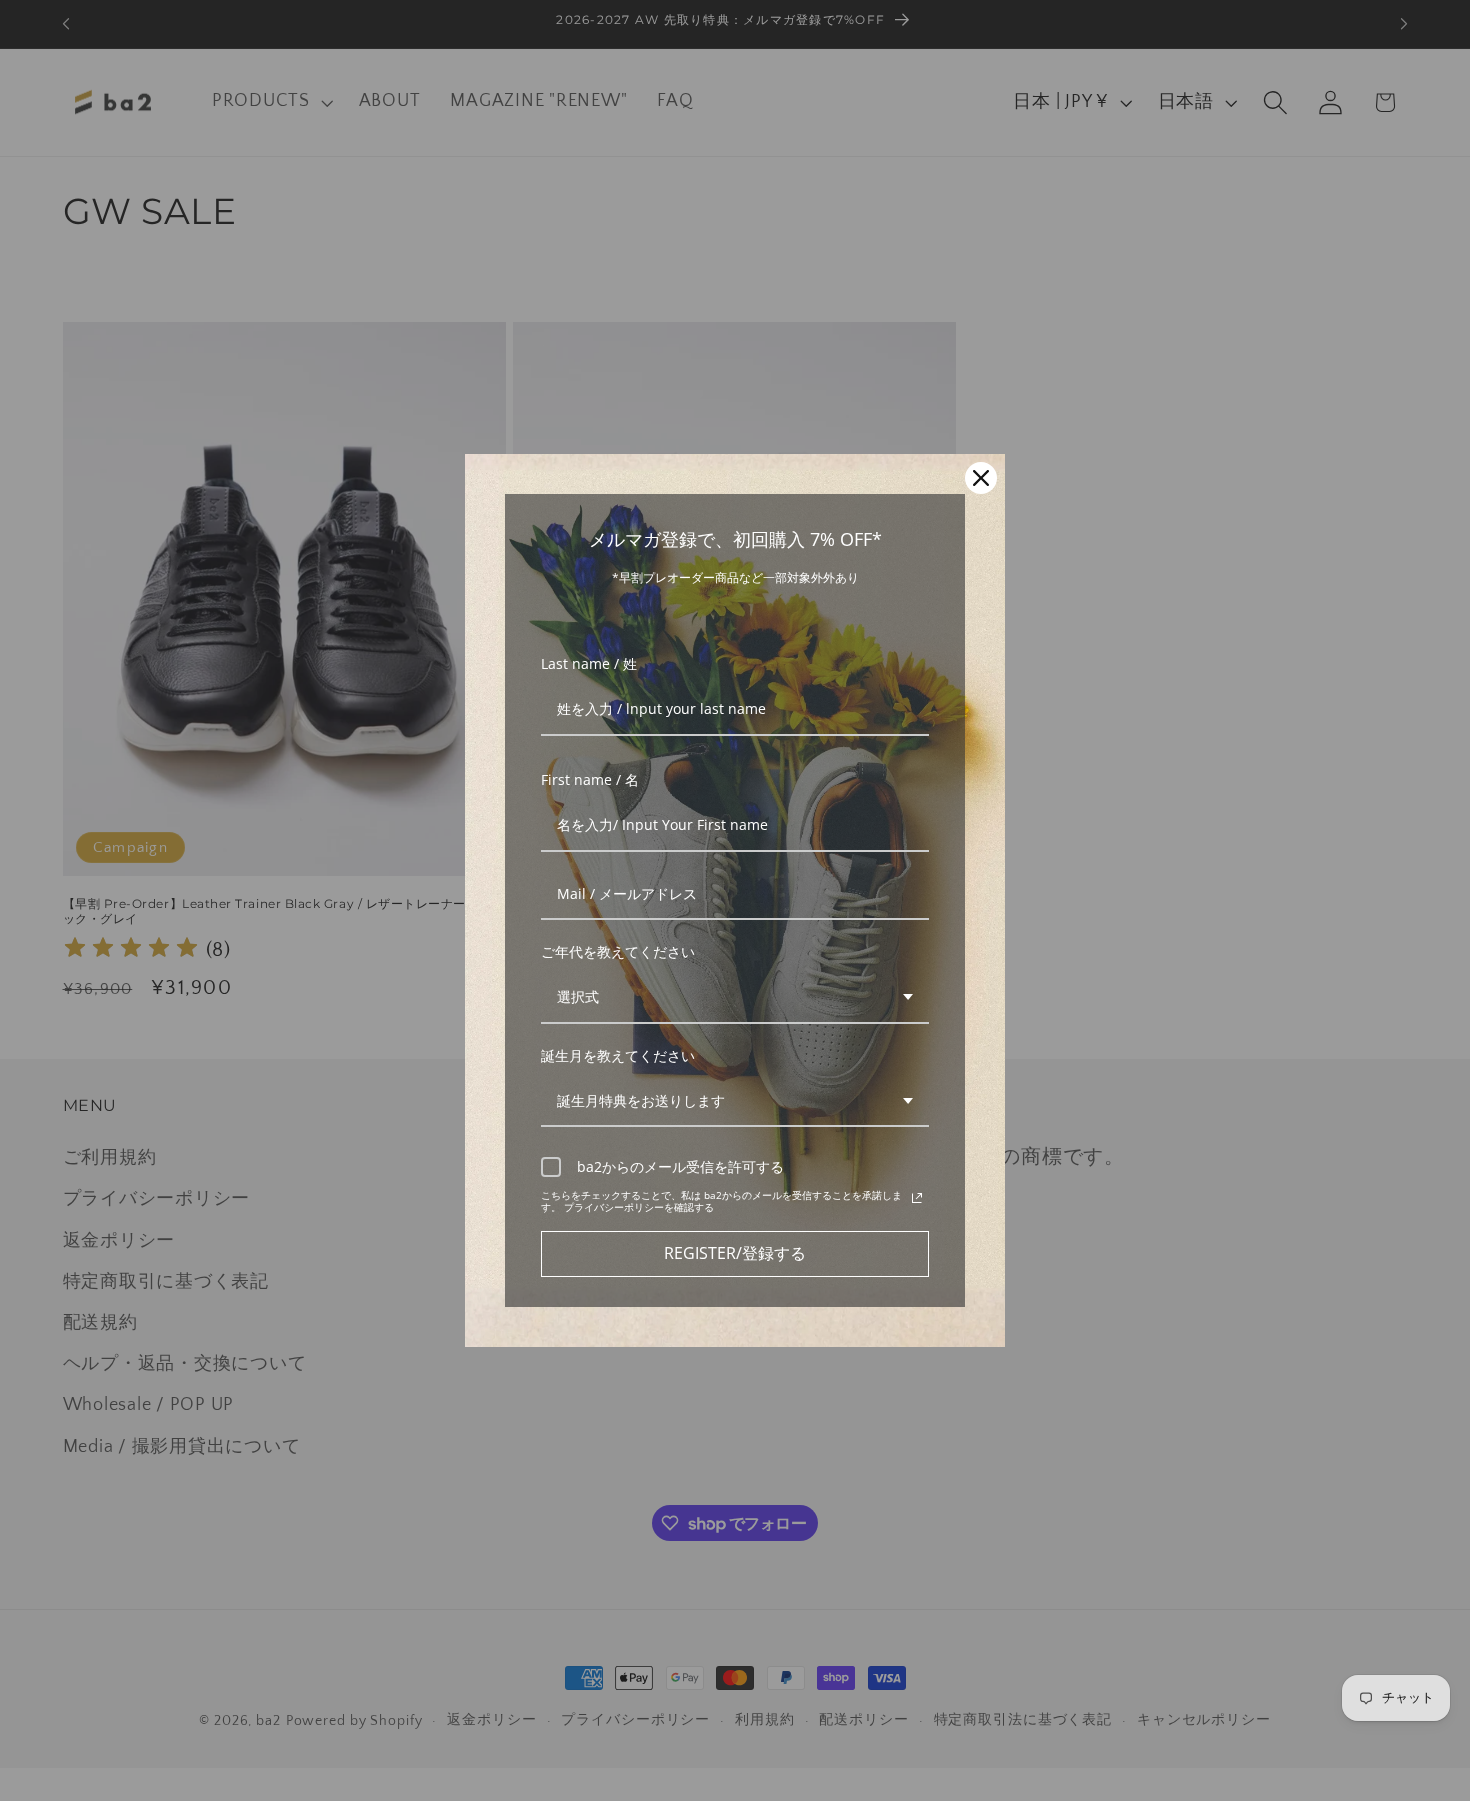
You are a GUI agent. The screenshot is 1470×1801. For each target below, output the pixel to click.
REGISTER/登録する (735, 1253)
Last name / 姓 (589, 663)
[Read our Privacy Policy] (917, 1198)
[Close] (981, 478)
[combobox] (735, 998)
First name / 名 (590, 779)
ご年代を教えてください (618, 951)
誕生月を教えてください (618, 1055)
